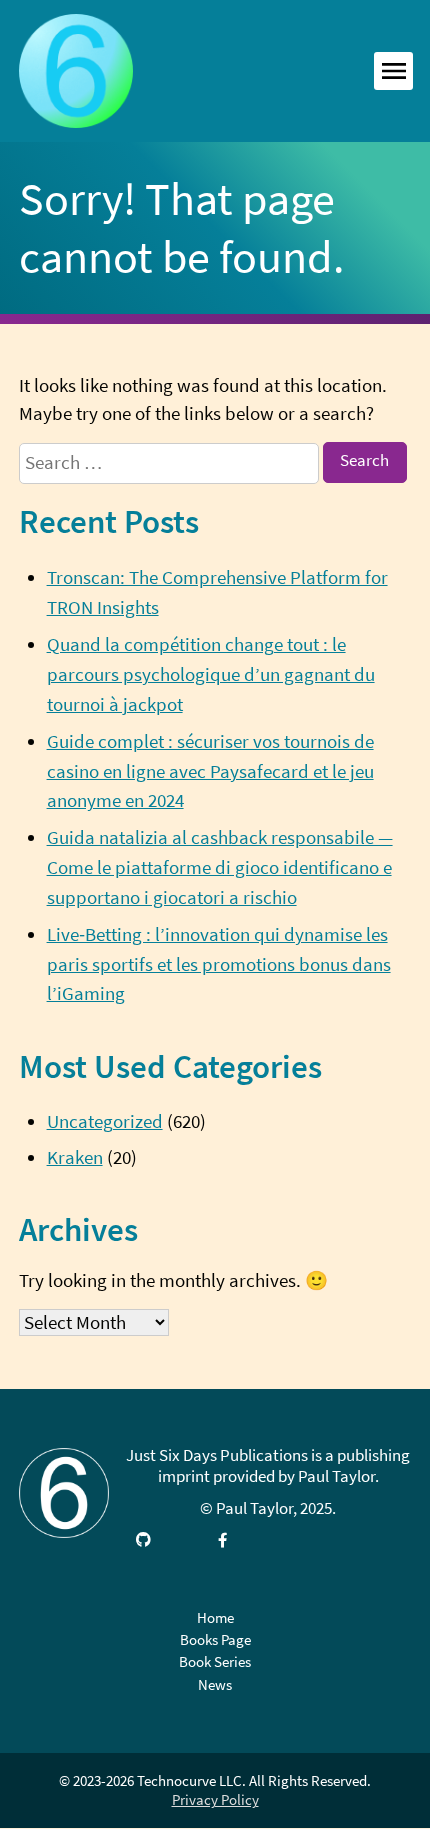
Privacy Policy (215, 1799)
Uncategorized (105, 1121)
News (215, 1684)
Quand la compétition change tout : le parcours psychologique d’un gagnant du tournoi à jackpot (211, 674)
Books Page (215, 1639)
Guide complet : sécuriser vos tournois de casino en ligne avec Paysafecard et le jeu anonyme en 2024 (210, 771)
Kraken (75, 1157)
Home (215, 1617)
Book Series (215, 1661)
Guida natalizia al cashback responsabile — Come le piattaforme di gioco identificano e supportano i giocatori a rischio (220, 867)
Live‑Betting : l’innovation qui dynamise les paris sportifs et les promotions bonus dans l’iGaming (219, 964)
